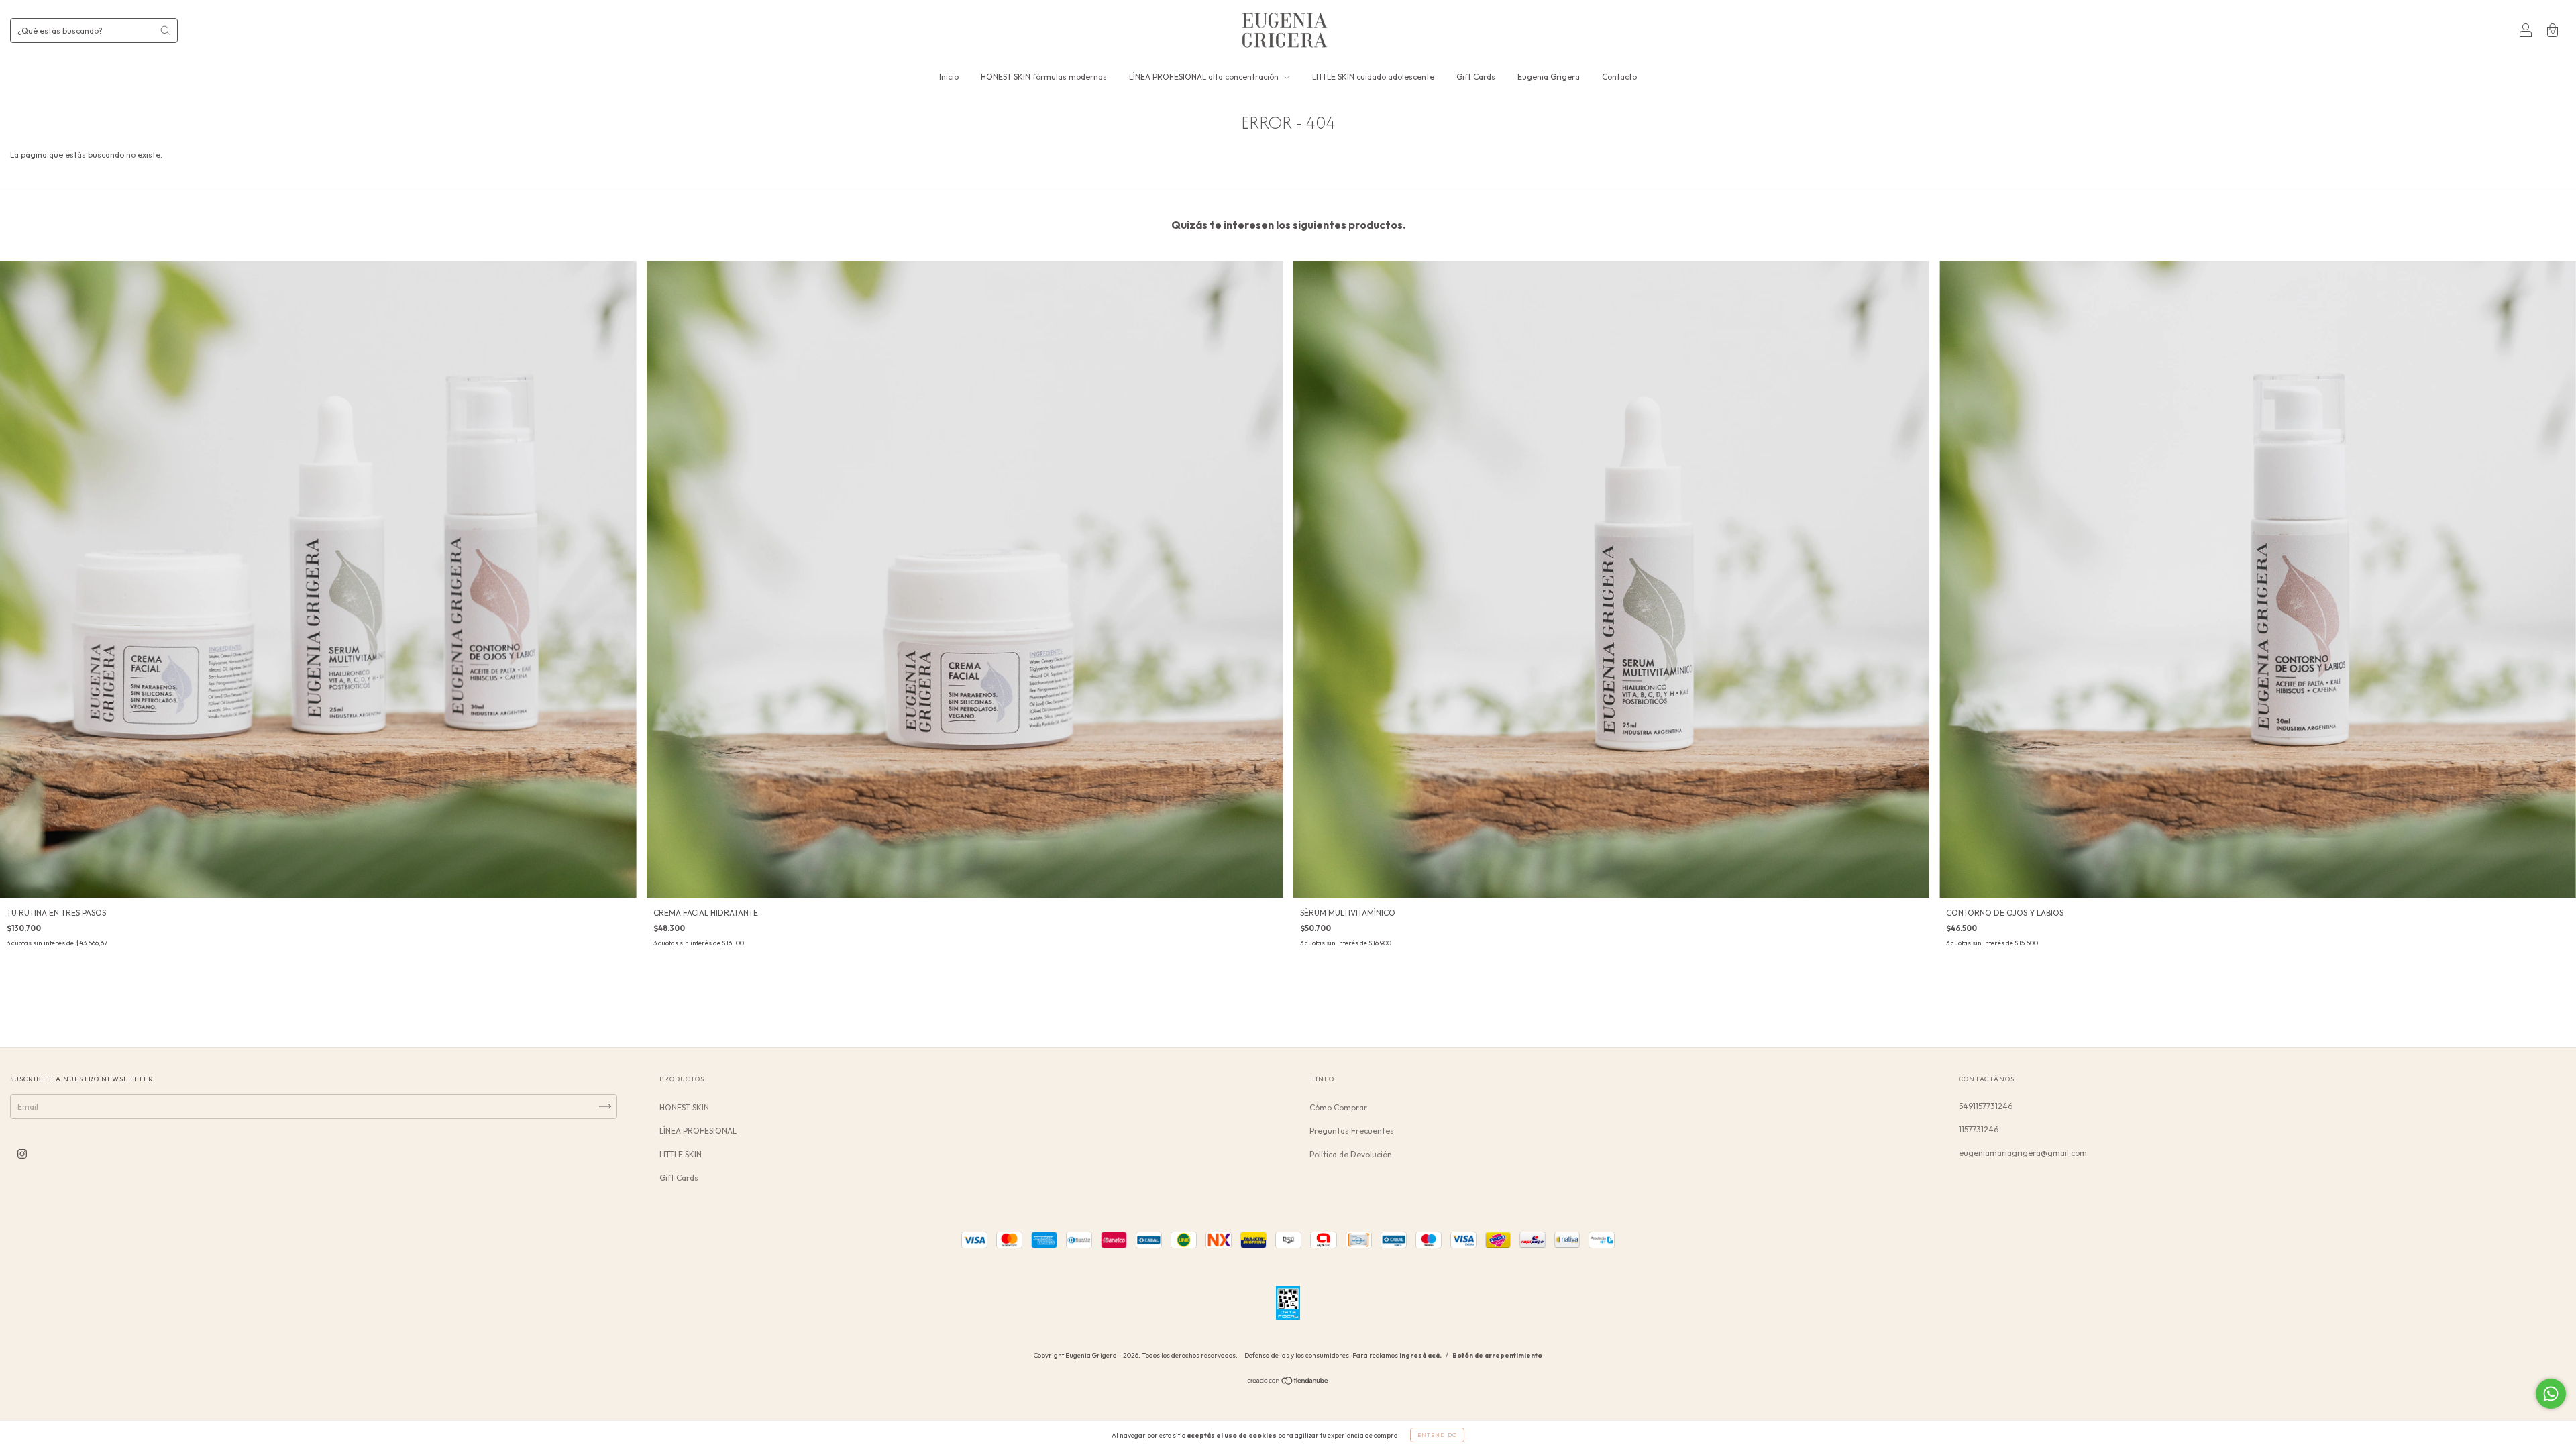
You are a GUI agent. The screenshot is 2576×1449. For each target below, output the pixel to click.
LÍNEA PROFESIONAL (698, 1131)
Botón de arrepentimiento (1497, 1355)
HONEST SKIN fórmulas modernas (1044, 77)
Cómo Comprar (1338, 1107)
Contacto (1619, 77)
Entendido (1437, 1435)
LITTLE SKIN (681, 1154)
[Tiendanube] (1288, 1382)
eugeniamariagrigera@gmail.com (2023, 1153)
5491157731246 (1986, 1106)
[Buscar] (165, 30)
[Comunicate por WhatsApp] (2551, 1394)
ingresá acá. (1420, 1355)
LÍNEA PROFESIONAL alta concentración (1205, 77)
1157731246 (1979, 1129)
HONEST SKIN (684, 1107)
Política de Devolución (1351, 1154)
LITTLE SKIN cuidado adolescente (1373, 77)
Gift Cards (1476, 77)
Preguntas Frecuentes (1352, 1131)
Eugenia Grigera (1549, 77)
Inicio (949, 77)
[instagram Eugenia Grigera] (22, 1153)
